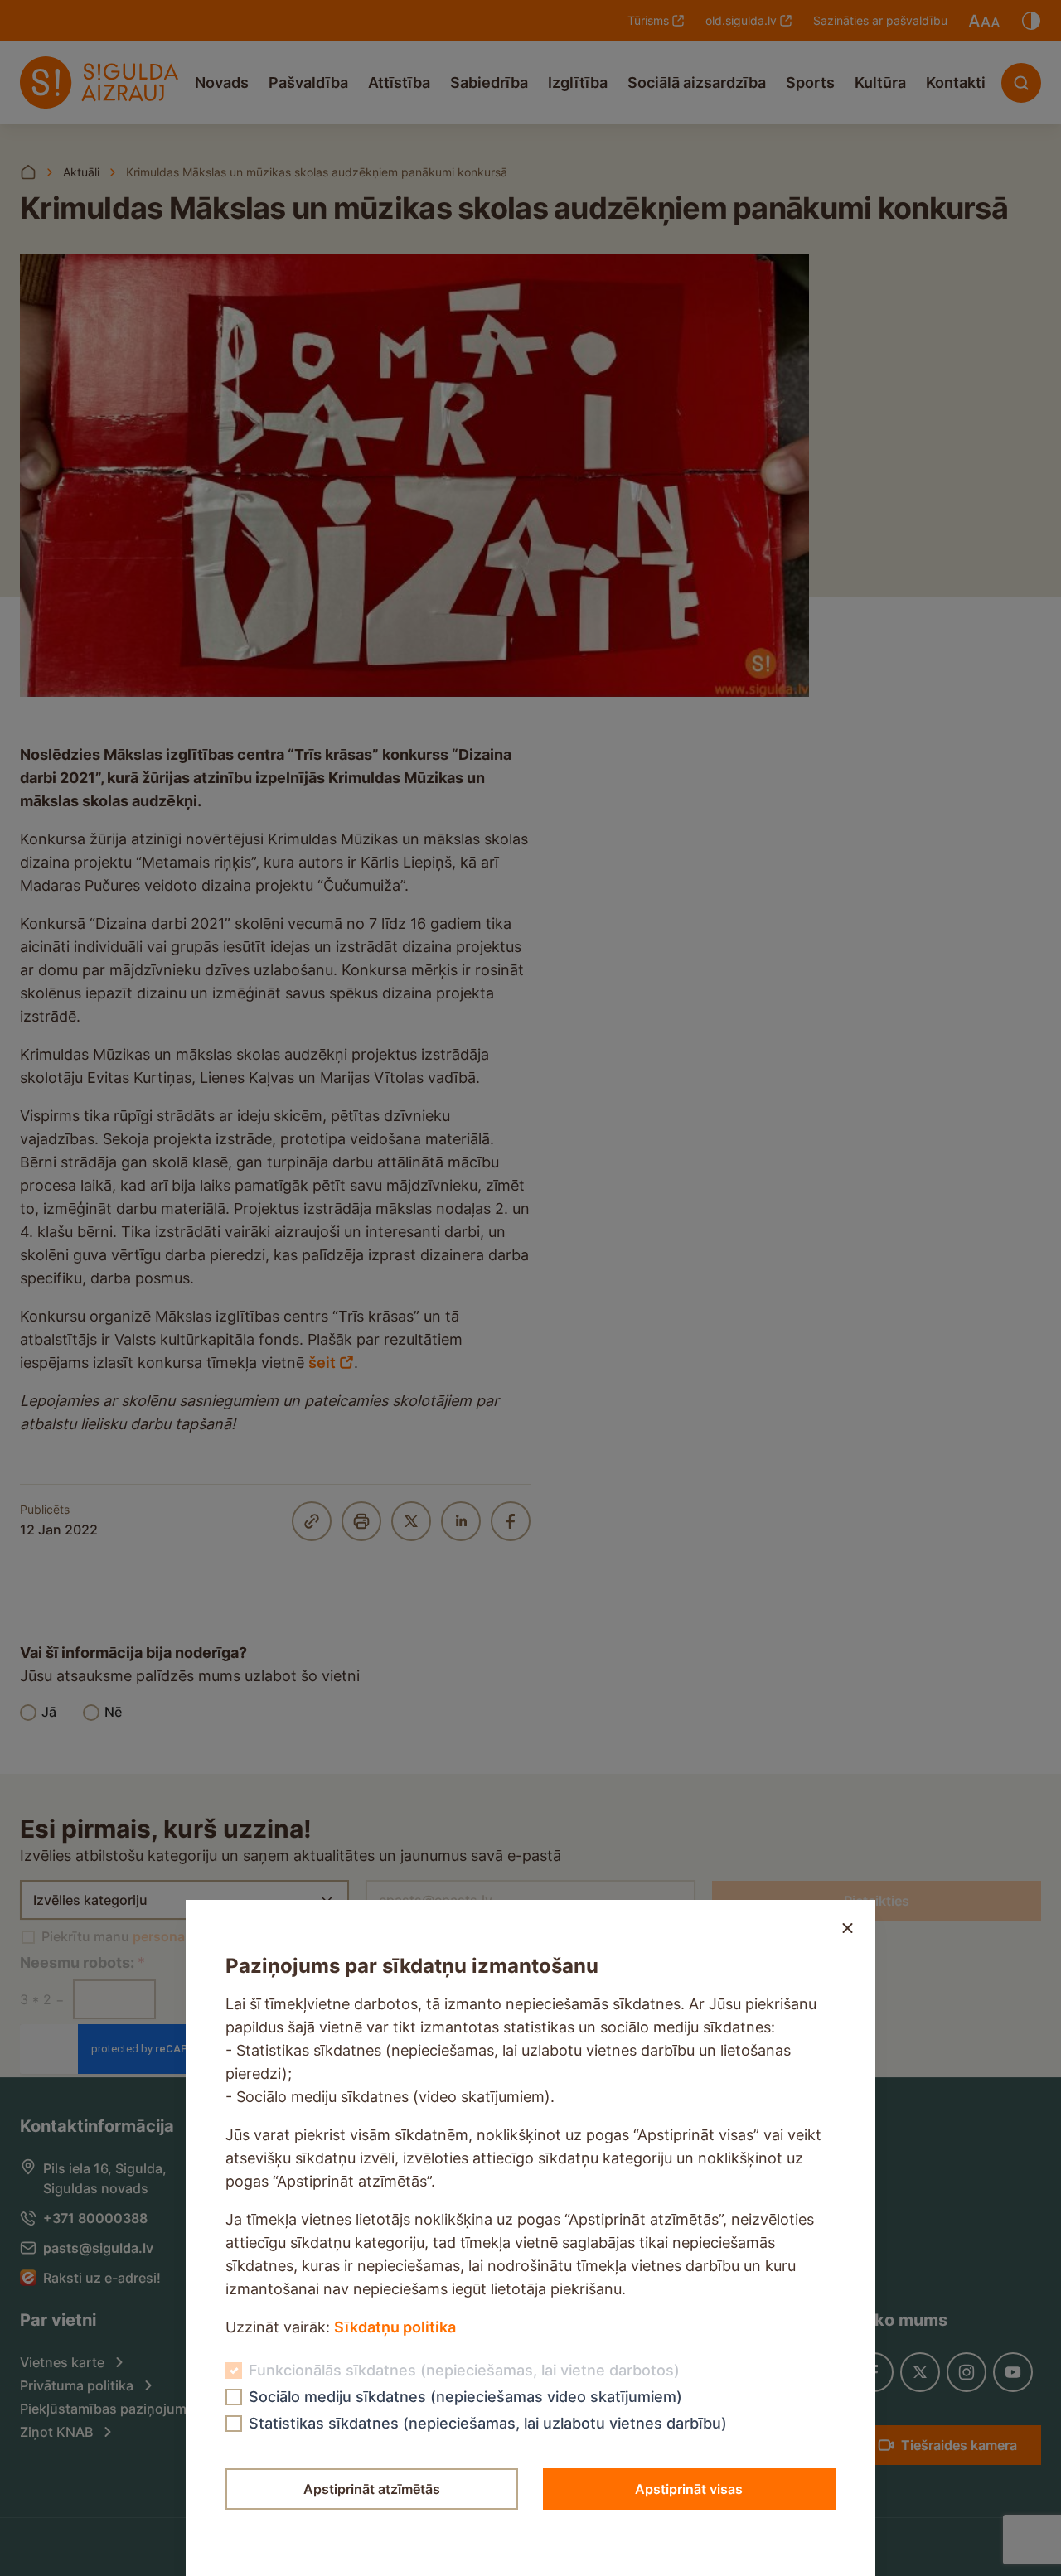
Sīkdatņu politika (395, 2327)
